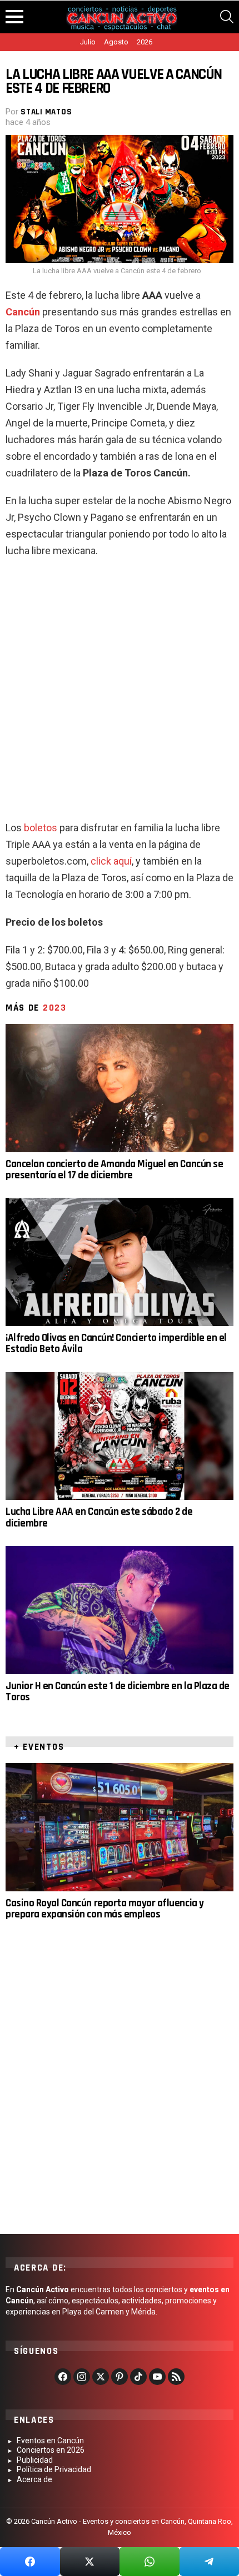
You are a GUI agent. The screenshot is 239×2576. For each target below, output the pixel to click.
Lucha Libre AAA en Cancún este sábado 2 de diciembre (99, 1517)
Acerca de (34, 2479)
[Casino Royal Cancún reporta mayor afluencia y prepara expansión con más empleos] (120, 1827)
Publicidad (35, 2460)
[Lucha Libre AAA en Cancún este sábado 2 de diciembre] (120, 1436)
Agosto (116, 42)
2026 (145, 42)
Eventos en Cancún (50, 2441)
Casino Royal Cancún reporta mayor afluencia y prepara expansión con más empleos (105, 1909)
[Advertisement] (120, 694)
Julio (88, 42)
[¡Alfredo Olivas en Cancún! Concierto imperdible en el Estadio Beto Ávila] (120, 1262)
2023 (55, 1008)
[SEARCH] (227, 17)
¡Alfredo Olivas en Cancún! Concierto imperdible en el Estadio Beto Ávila (116, 1344)
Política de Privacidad (54, 2469)
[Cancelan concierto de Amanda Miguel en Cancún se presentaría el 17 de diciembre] (120, 1088)
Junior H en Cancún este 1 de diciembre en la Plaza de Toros (118, 1692)
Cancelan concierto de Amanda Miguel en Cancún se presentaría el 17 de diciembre (114, 1170)
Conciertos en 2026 (51, 2450)
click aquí (111, 861)
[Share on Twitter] (90, 2562)
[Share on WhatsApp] (150, 2562)
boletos (41, 828)
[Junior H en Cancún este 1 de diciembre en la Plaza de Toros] (120, 1610)
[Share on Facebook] (30, 2562)
